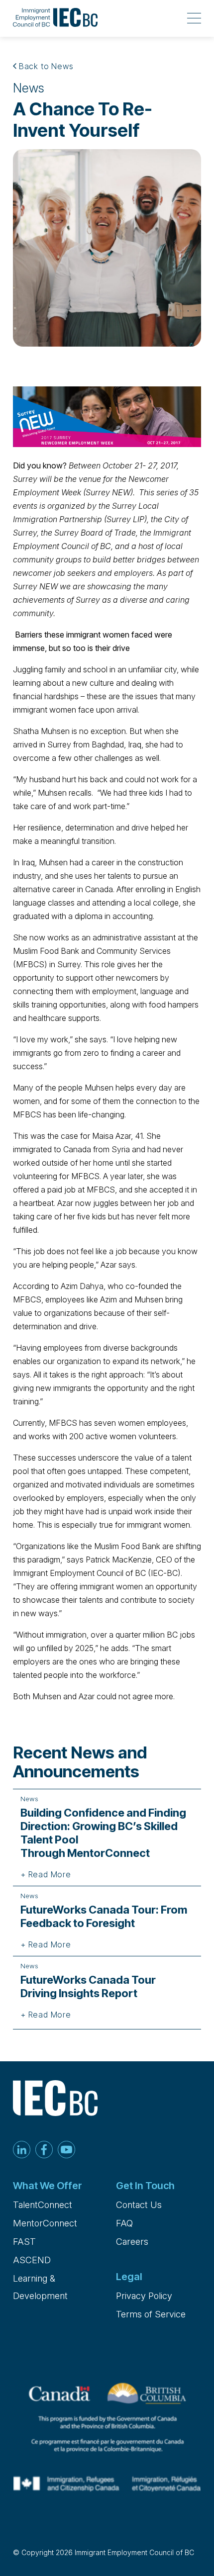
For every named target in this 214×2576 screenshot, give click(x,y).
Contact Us (139, 2205)
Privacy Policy (144, 2296)
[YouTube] (66, 2151)
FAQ (124, 2223)
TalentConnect (43, 2205)
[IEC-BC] (55, 18)
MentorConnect (45, 2223)
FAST (24, 2242)
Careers (132, 2242)
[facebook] (44, 2151)
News (29, 88)
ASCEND (32, 2260)
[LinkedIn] (22, 2151)
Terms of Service (151, 2314)
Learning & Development (40, 2287)
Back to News (45, 66)
